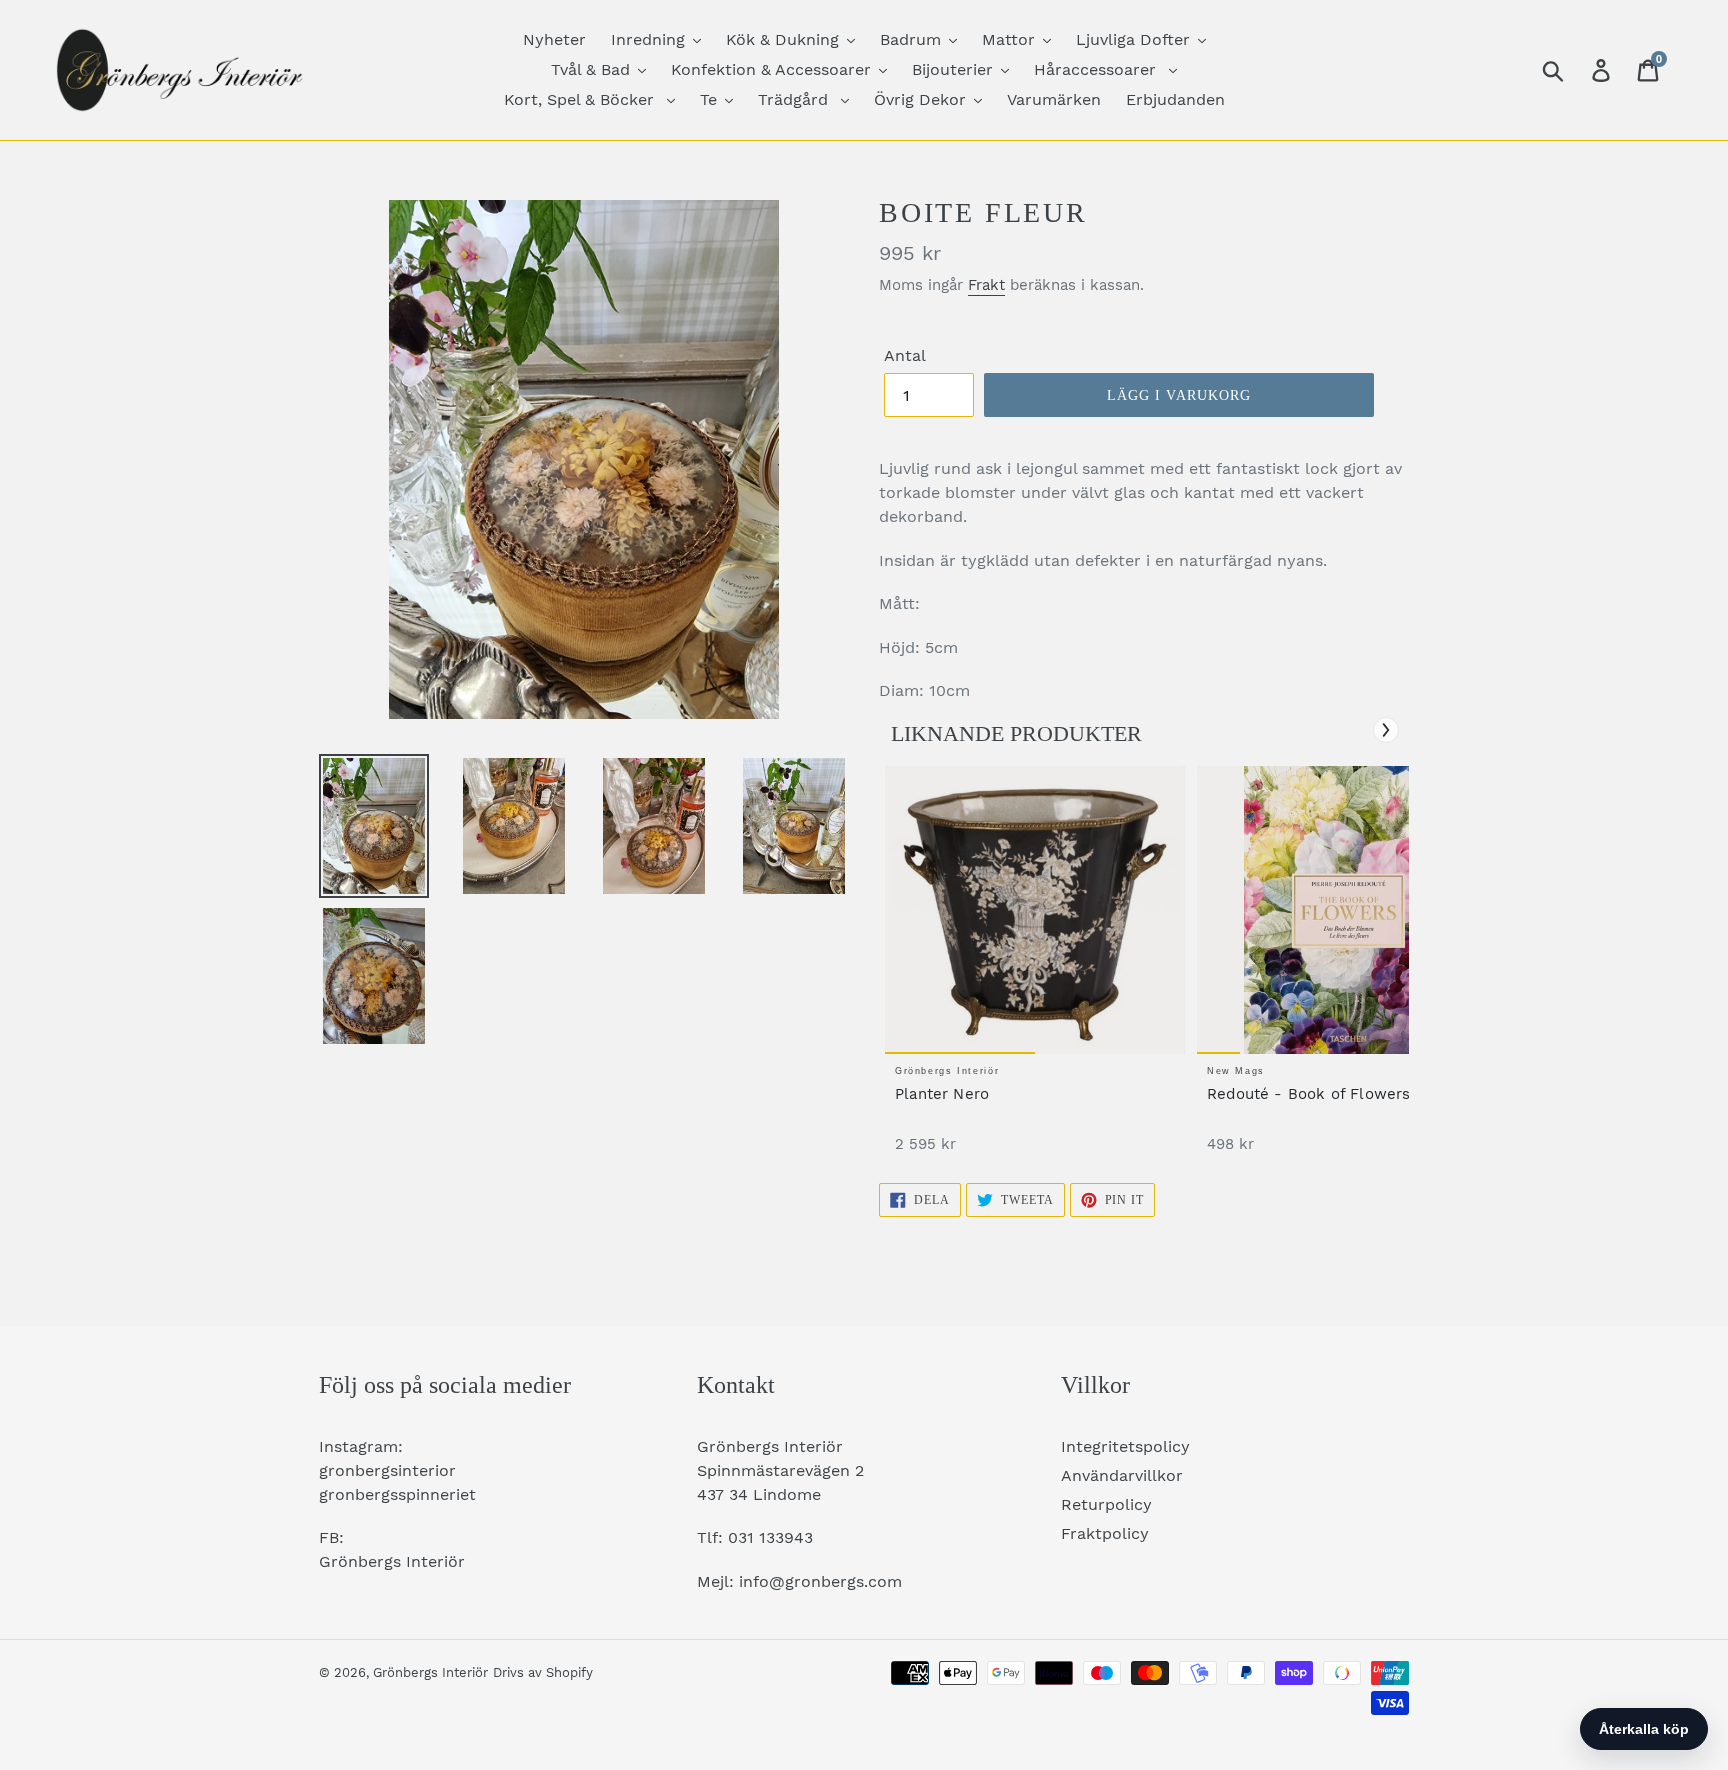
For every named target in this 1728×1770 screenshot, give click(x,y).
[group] (1035, 969)
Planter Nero (942, 1094)
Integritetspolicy (1125, 1446)
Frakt (986, 285)
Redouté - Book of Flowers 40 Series (1346, 1094)
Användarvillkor (1122, 1475)
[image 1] (1035, 910)
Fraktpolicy (1105, 1533)
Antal (905, 355)
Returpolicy (1106, 1504)
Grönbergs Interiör (430, 1672)
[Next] (1386, 730)
